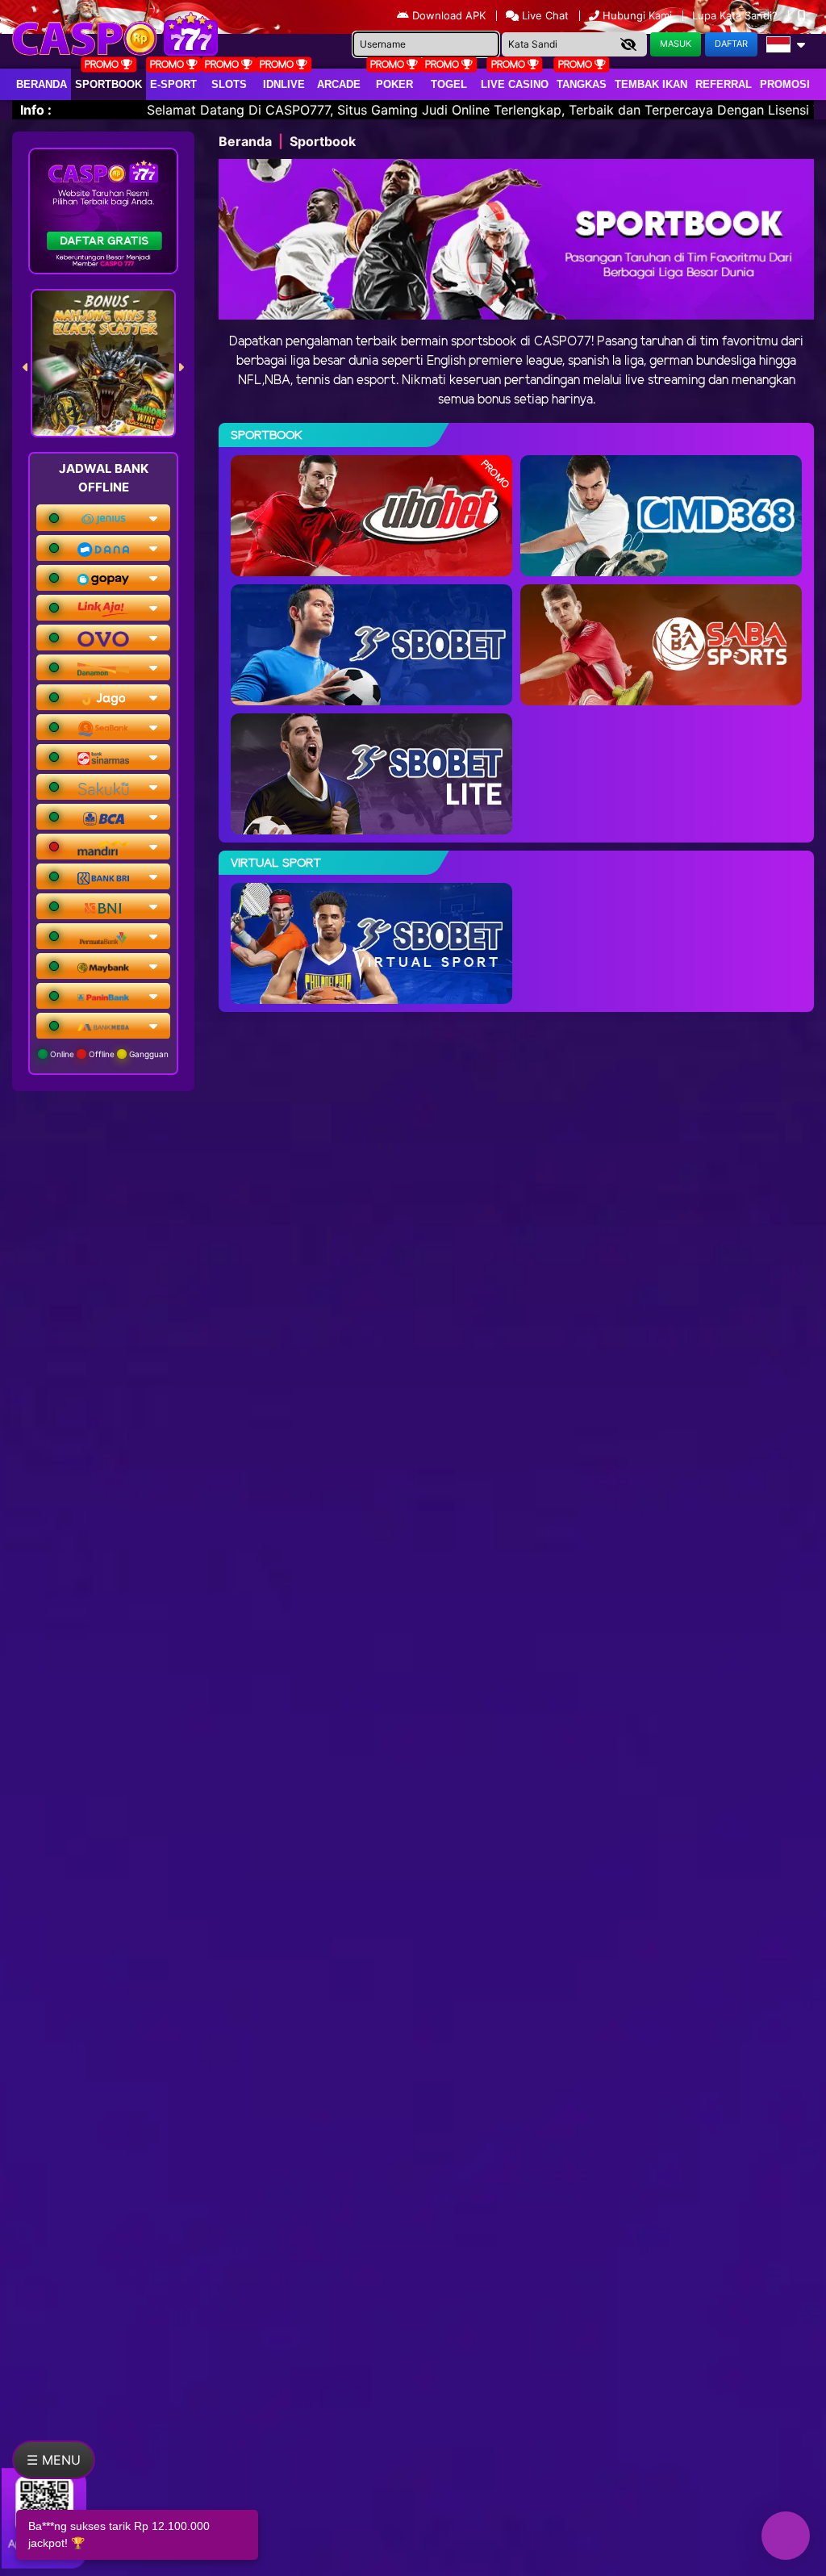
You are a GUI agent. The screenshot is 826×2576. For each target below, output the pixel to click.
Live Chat (544, 15)
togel (449, 84)
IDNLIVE (284, 84)
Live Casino (515, 84)
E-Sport (173, 84)
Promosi (785, 84)
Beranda (42, 84)
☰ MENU (54, 2460)
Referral (724, 84)
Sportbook (108, 84)
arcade (339, 84)
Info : (36, 110)
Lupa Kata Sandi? (736, 15)
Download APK (449, 15)
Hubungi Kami (637, 15)
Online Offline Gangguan (108, 1054)
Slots (229, 84)
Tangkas (582, 84)
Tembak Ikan (651, 84)
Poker (394, 84)
